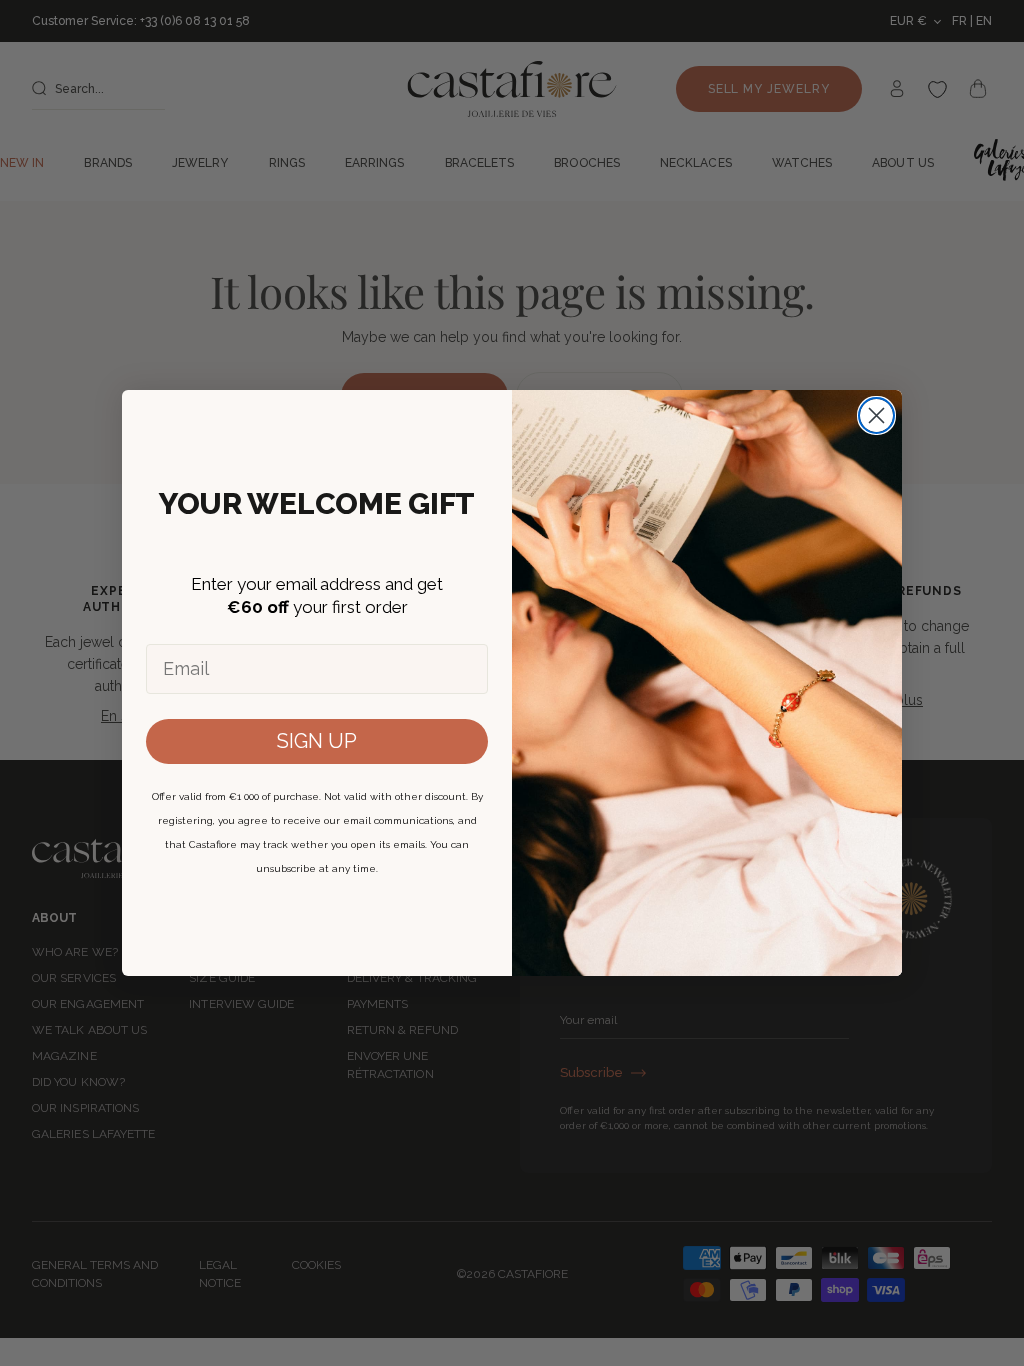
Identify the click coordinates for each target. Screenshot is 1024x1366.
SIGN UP (317, 741)
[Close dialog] (876, 415)
